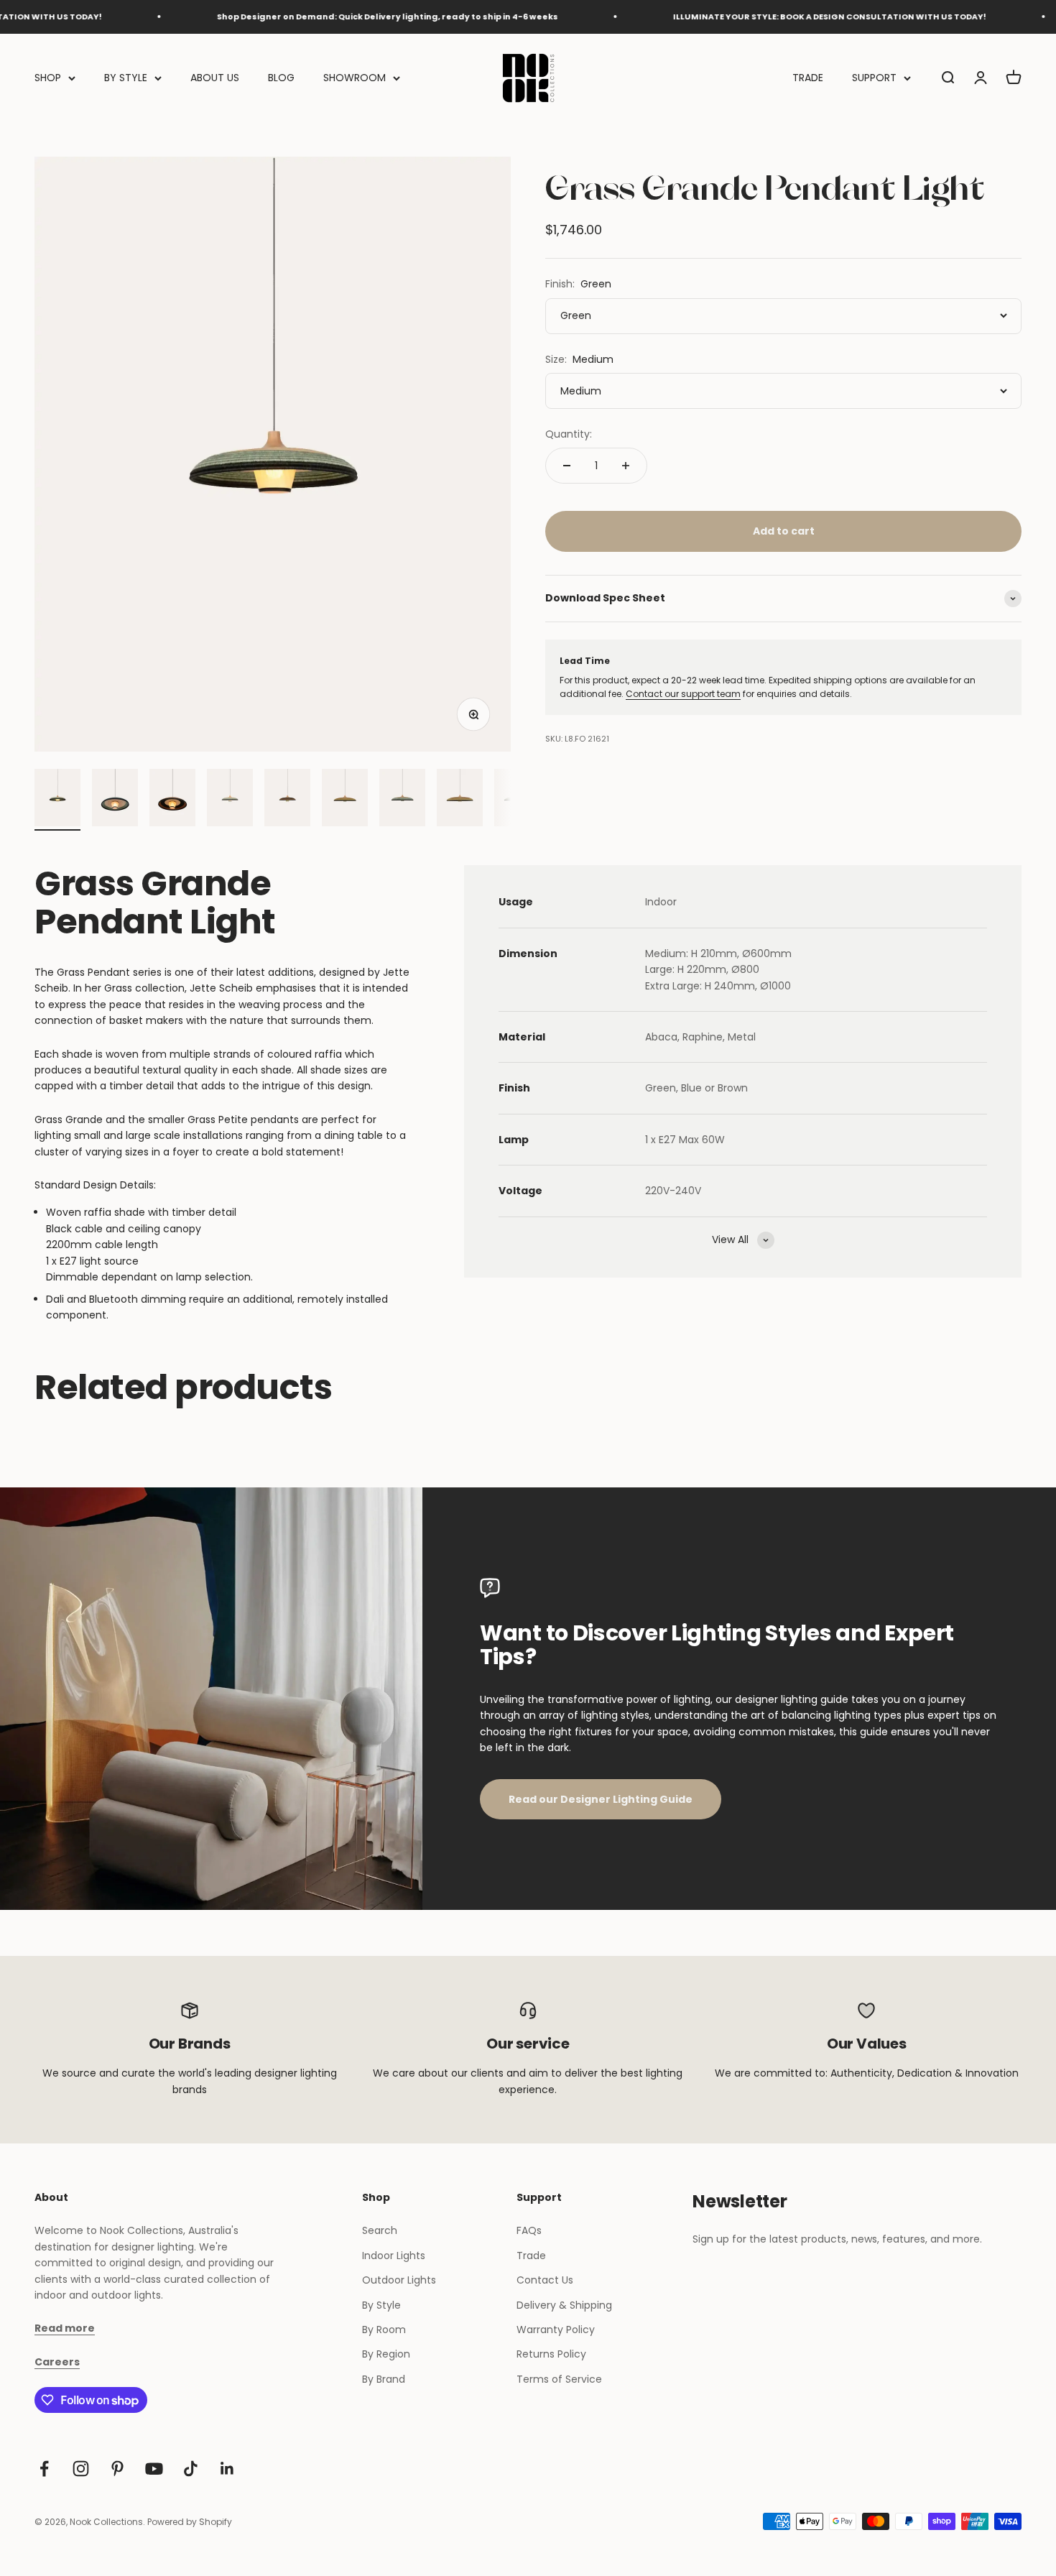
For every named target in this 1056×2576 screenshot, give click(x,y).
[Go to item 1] (57, 800)
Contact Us (545, 2280)
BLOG (281, 78)
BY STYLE (126, 78)
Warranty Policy (556, 2330)
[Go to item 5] (287, 800)
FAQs (529, 2230)
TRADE (808, 78)
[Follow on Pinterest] (117, 2469)
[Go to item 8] (460, 800)
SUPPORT (874, 78)
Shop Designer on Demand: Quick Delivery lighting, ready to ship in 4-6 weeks (325, 17)
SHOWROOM (355, 78)
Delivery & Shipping (564, 2305)
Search (380, 2230)
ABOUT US (215, 78)
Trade (531, 2256)
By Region (386, 2354)
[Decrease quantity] (567, 466)
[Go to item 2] (115, 800)
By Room (384, 2330)
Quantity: (569, 434)
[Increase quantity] (626, 466)
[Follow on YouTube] (154, 2469)
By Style (381, 2305)
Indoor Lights (394, 2256)
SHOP (48, 78)
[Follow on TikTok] (191, 2469)
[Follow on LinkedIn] (227, 2469)
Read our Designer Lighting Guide (601, 1799)
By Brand (384, 2379)
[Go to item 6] (345, 800)
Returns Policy (551, 2354)
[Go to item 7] (402, 800)
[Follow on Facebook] (44, 2469)
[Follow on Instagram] (81, 2469)
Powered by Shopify (190, 2522)
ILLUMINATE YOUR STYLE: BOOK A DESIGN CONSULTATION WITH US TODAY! (767, 17)
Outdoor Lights (399, 2280)
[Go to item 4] (230, 800)
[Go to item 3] (172, 800)
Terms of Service (559, 2379)
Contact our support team (683, 694)
